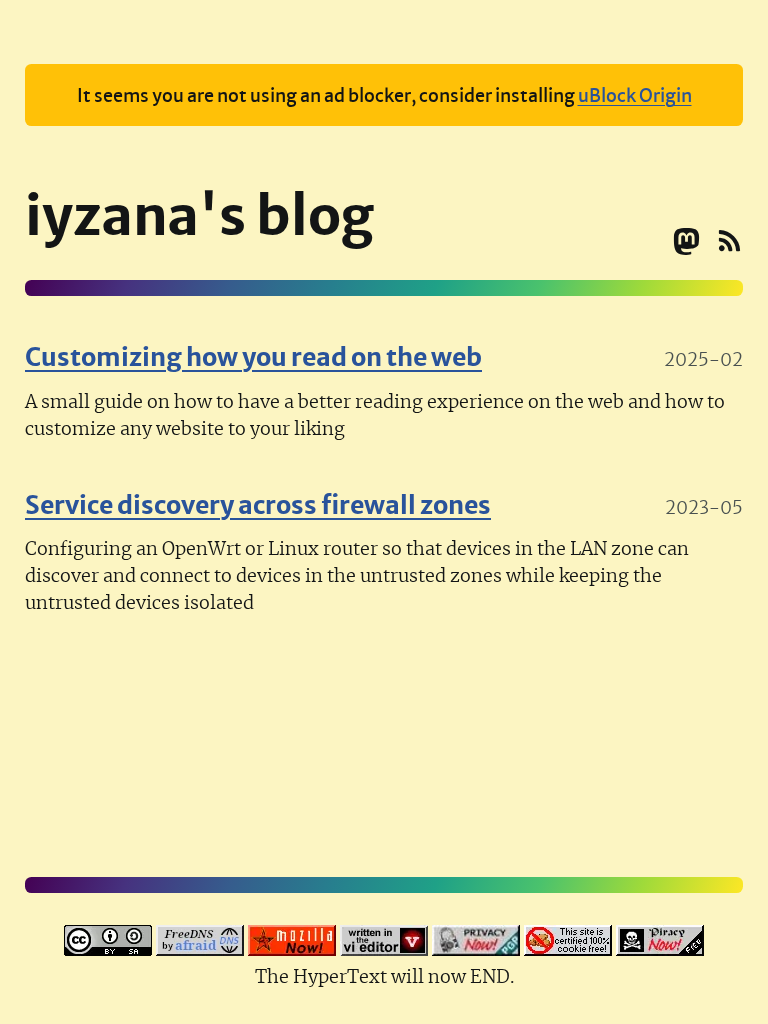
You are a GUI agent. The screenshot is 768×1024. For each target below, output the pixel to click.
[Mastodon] (686, 246)
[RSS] (729, 246)
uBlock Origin (635, 93)
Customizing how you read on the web (253, 354)
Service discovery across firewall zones (258, 502)
